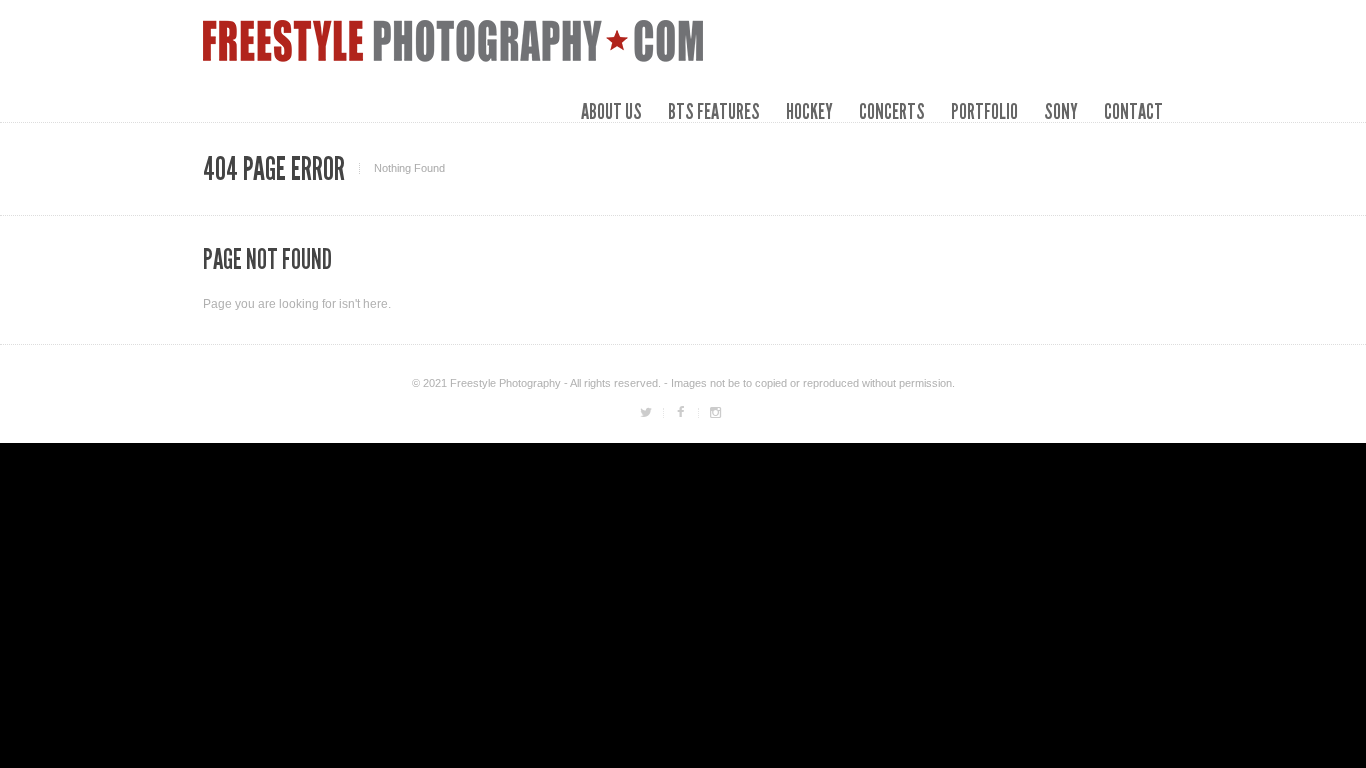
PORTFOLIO (984, 111)
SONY (1061, 111)
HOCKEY (809, 111)
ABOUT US (611, 111)
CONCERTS (892, 111)
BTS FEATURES (714, 111)
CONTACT (1133, 111)
